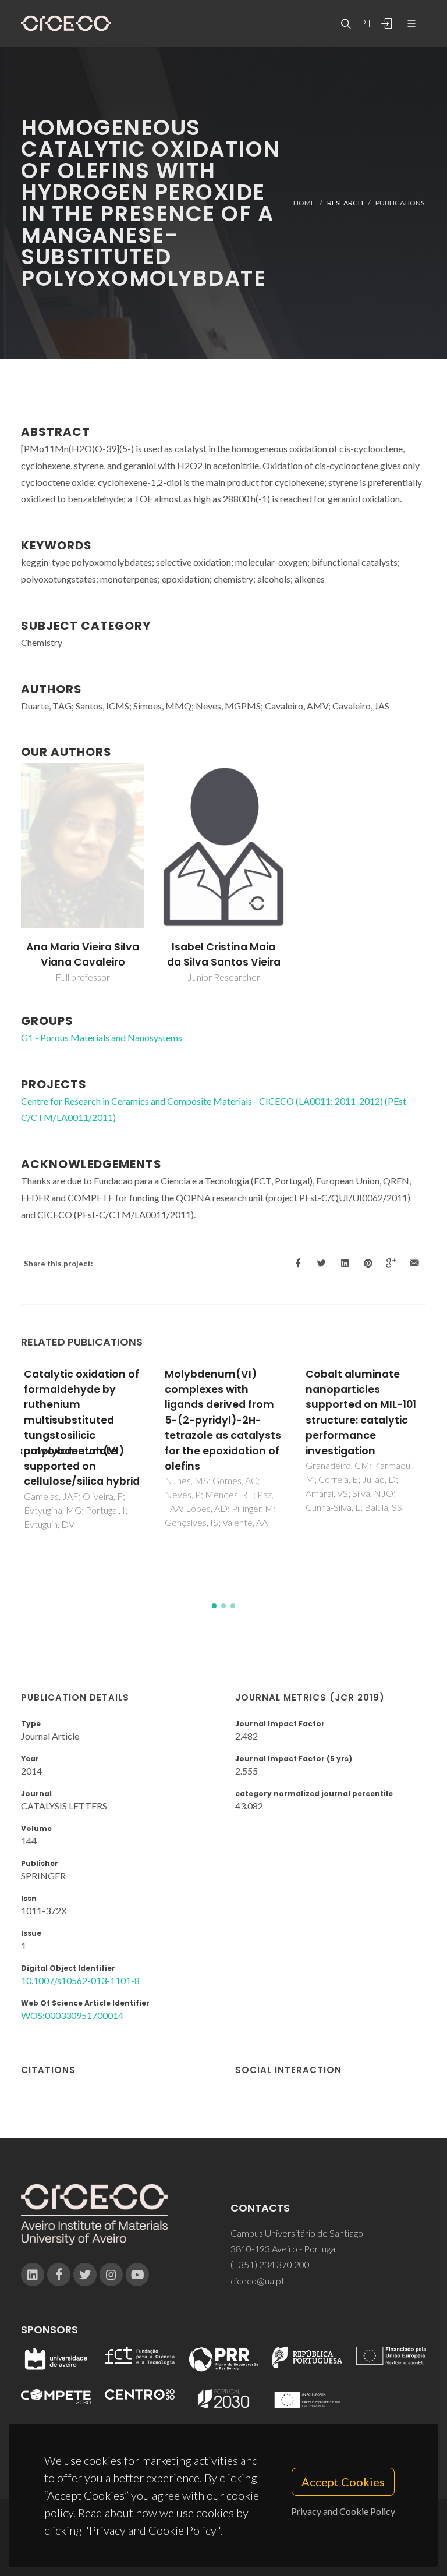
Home (304, 203)
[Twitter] (85, 2275)
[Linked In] (33, 2275)
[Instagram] (111, 2275)
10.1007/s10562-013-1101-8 (80, 1980)
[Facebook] (59, 2275)
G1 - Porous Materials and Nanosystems (102, 1037)
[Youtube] (137, 2275)
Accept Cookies (343, 2482)
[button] (214, 1606)
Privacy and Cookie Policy (343, 2511)
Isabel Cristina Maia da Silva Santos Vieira (224, 955)
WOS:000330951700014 (72, 2015)
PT (366, 23)
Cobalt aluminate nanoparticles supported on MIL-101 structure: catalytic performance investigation (361, 1413)
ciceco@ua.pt (258, 2281)
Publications (400, 203)
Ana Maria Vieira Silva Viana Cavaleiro (83, 955)
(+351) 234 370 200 (270, 2264)
